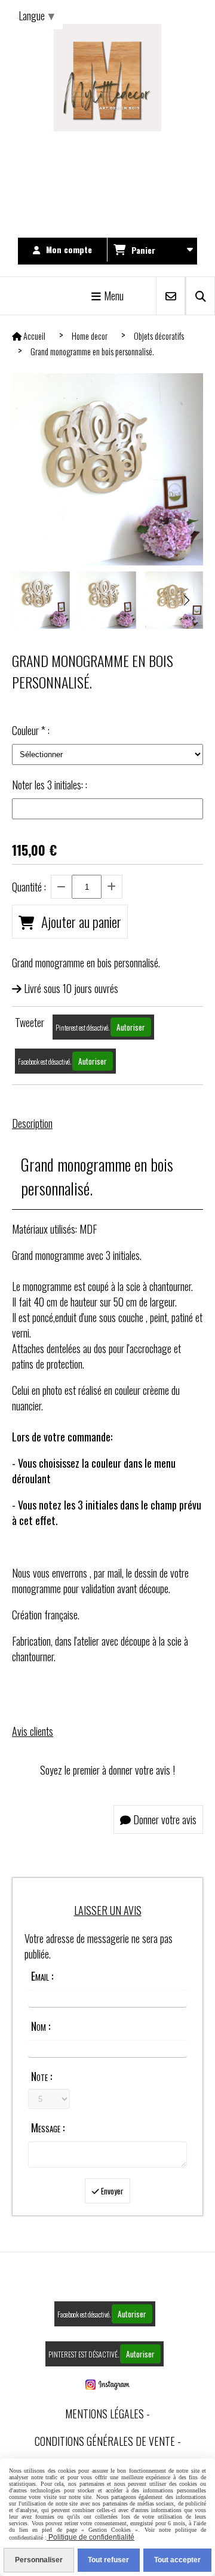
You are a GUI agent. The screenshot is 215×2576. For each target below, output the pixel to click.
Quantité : (29, 887)
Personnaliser (39, 2560)
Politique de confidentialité (90, 2537)
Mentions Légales (105, 2414)
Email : (42, 1976)
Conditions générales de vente (105, 2441)
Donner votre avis (164, 1819)
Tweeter (30, 1022)
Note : (42, 2076)
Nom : (41, 2026)
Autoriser (131, 1027)
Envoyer (111, 2191)
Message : (48, 2128)
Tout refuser (108, 2560)
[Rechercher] (200, 296)
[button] (186, 600)
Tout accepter (177, 2560)
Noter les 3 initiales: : (50, 785)
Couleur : (31, 730)
